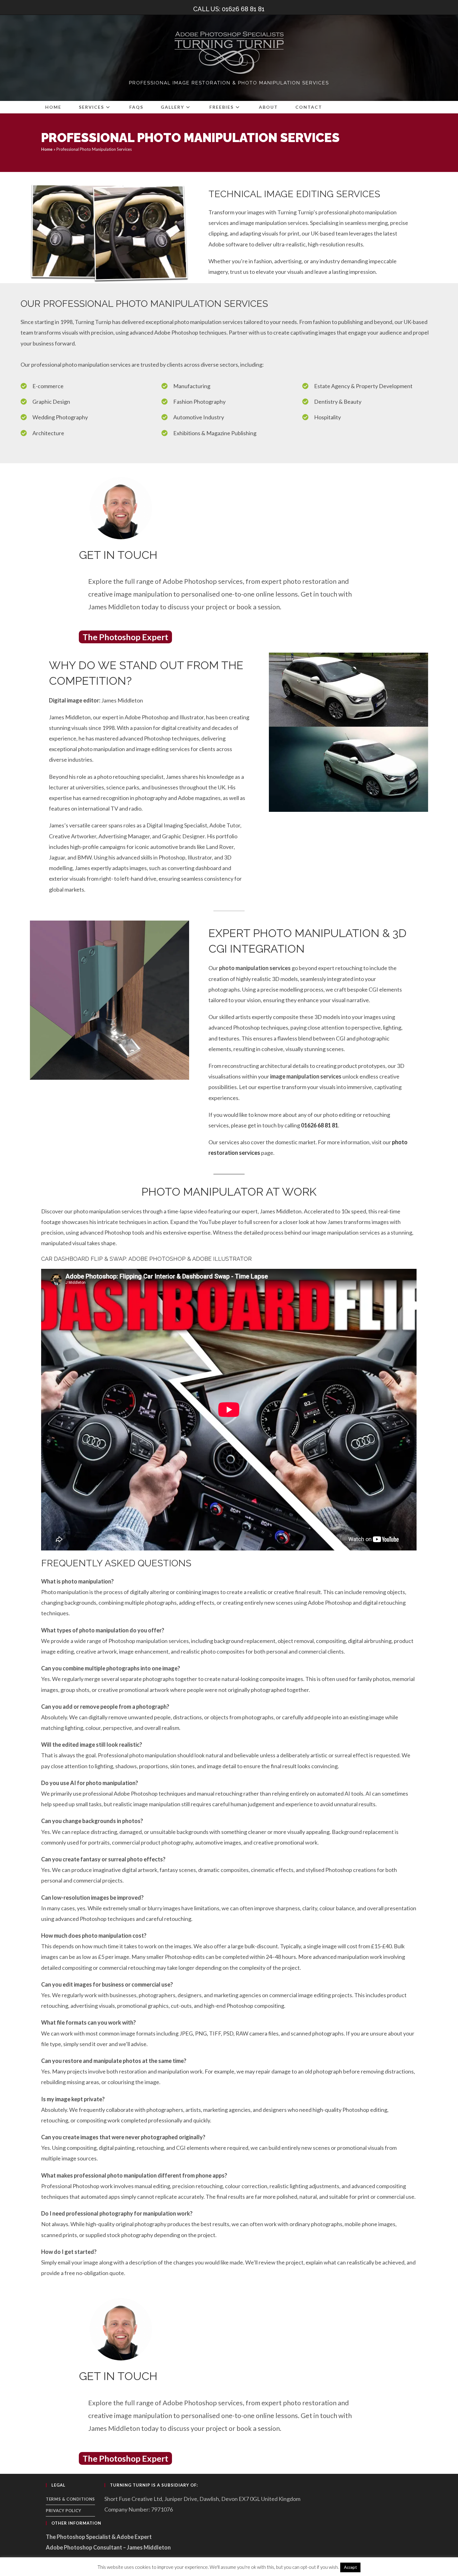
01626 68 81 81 (320, 1125)
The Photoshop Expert (125, 637)
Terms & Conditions (70, 2499)
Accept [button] (350, 2567)
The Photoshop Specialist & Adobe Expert (99, 2537)
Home (47, 149)
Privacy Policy (63, 2511)
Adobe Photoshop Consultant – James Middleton (108, 2547)
